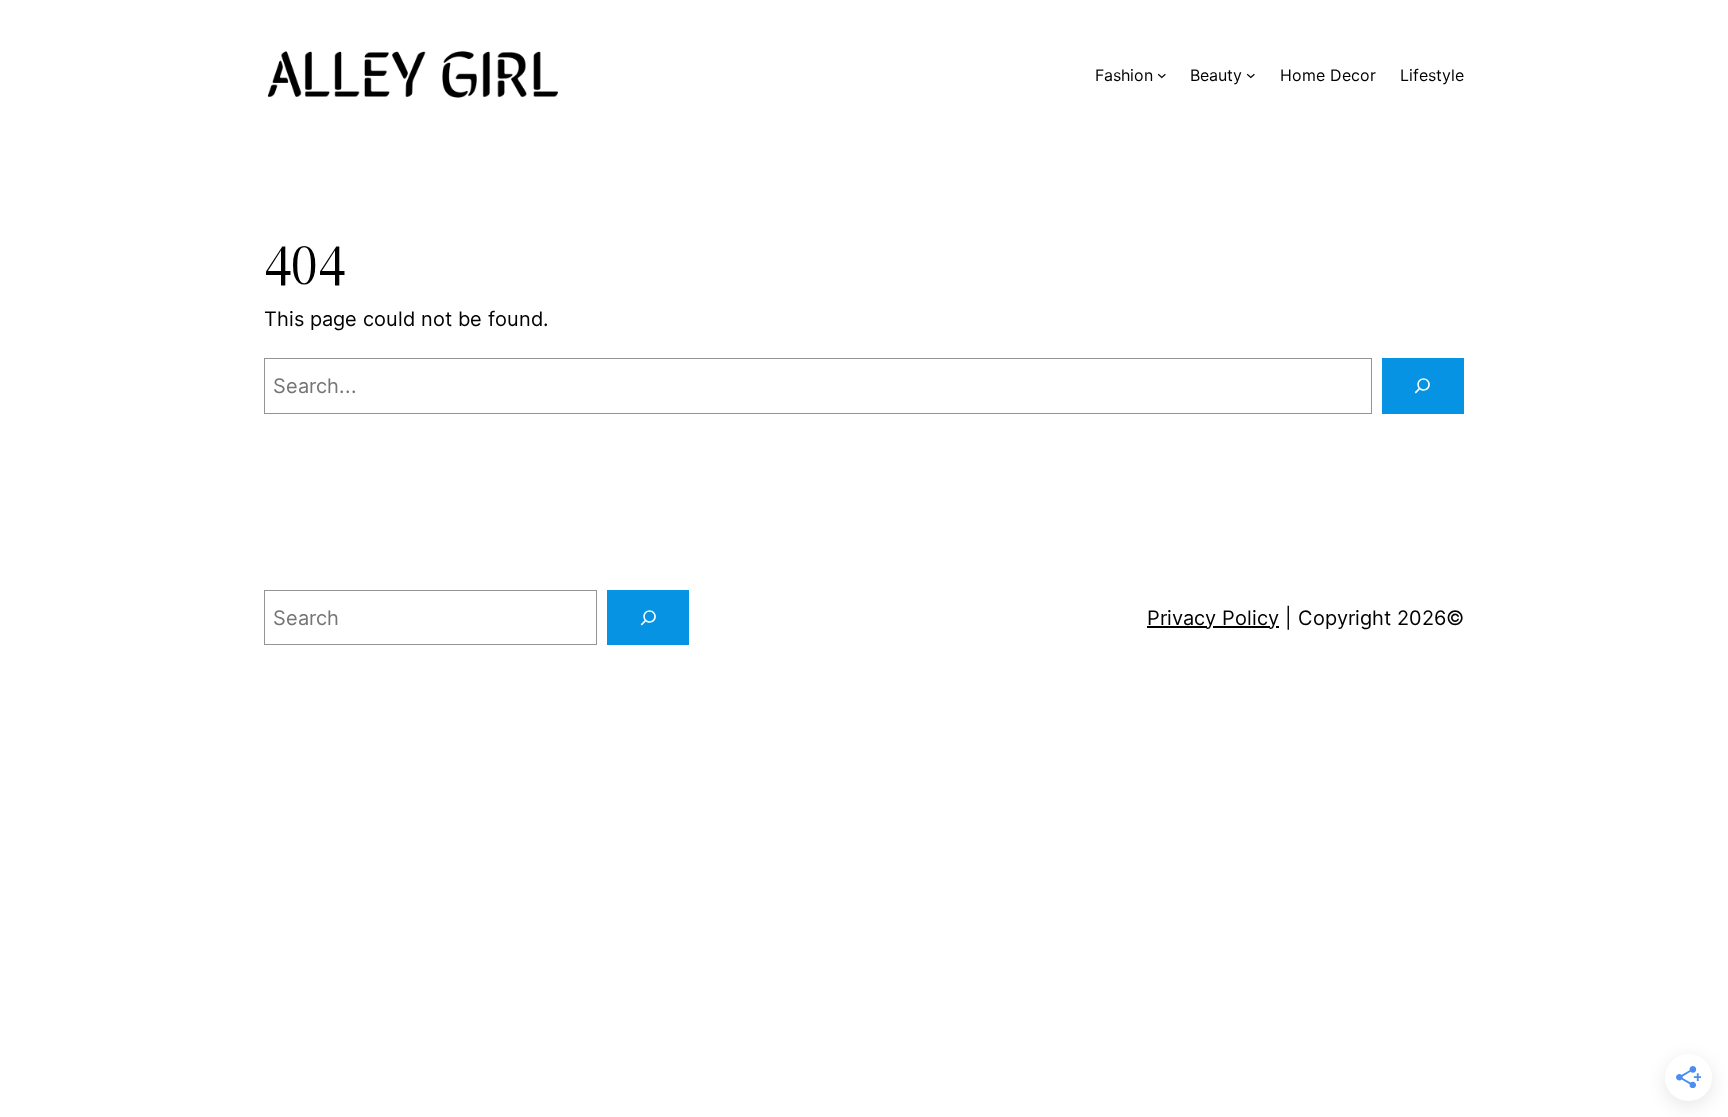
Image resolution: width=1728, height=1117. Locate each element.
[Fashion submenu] (1162, 75)
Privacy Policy (1213, 618)
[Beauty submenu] (1251, 75)
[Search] (1423, 386)
